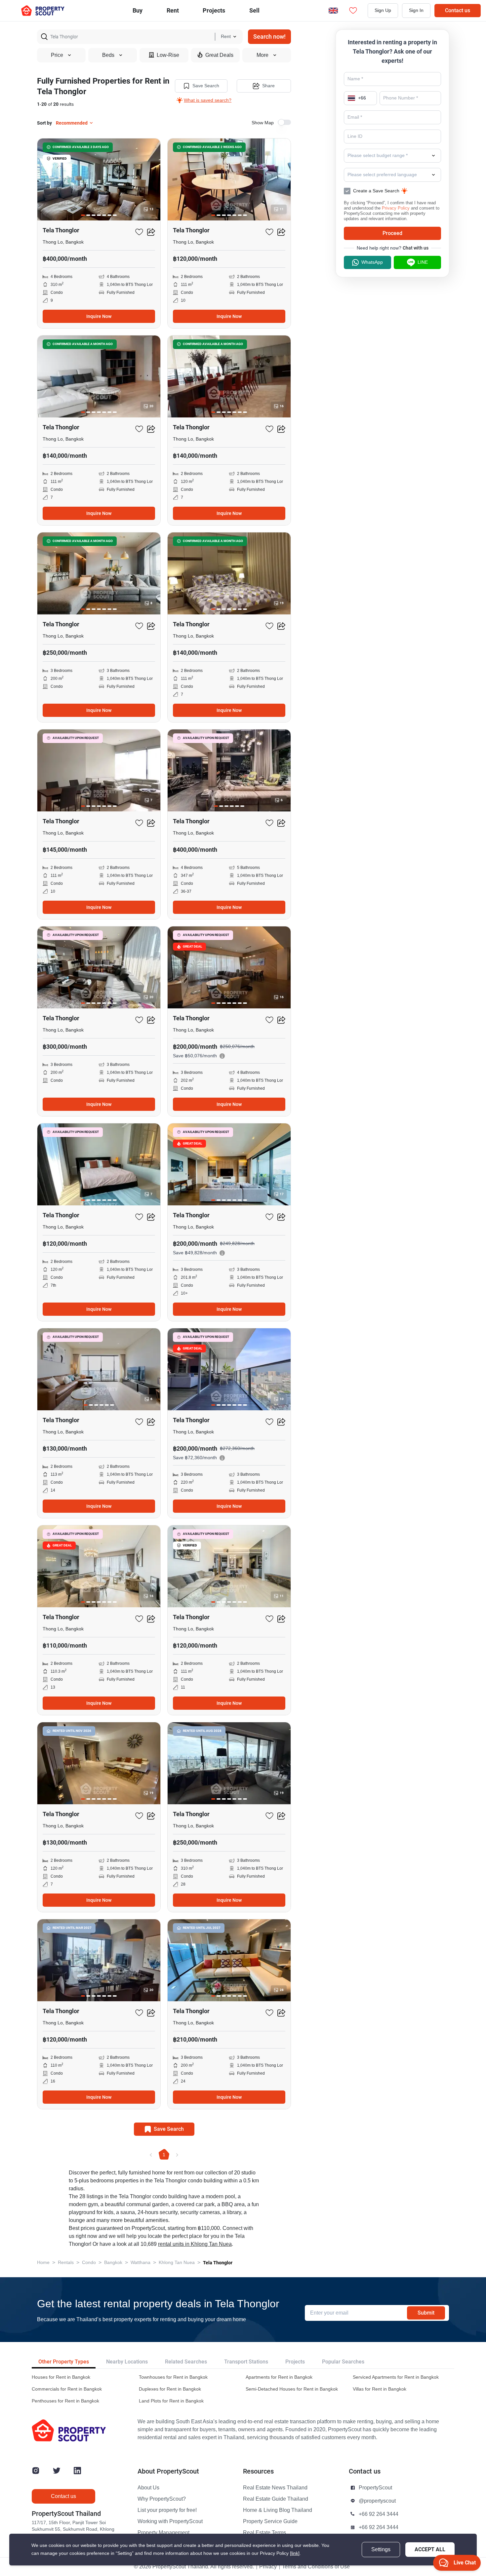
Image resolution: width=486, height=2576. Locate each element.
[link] (295, 2553)
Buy (138, 10)
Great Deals (219, 55)
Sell (254, 10)
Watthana (141, 2263)
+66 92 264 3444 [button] (379, 2514)
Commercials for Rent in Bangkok (67, 2389)
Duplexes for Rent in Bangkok (170, 2389)
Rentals (66, 2263)
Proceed (392, 233)
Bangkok (113, 2263)
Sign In (416, 10)
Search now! (269, 37)
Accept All (430, 2549)
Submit (426, 2313)
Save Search (206, 86)
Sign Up (383, 10)
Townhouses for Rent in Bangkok (173, 2377)
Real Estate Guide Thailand (276, 2499)
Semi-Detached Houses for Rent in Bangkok (292, 2389)
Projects (295, 2362)
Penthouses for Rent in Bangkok (65, 2401)
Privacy (268, 2567)
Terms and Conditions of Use (316, 2567)
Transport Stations (246, 2362)
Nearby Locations (127, 2362)
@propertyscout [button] (377, 2501)
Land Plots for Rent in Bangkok (171, 2401)
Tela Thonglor (218, 2263)
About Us (148, 2488)
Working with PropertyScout (170, 2521)
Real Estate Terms (264, 2533)
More (263, 55)
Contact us (458, 10)
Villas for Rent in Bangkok (380, 2389)
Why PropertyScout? (162, 2499)
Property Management (163, 2533)
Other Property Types (64, 2362)
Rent (173, 10)
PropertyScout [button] (375, 2488)
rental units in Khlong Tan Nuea (195, 2244)
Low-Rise (168, 55)
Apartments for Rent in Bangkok (279, 2377)
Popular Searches (343, 2362)
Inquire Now (99, 316)
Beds (108, 55)
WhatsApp (372, 262)
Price (57, 55)
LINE (423, 262)
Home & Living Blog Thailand (278, 2510)
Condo (89, 2263)
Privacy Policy (396, 208)
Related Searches (186, 2362)
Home (43, 2263)
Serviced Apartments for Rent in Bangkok (396, 2377)
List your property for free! (167, 2510)
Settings (381, 2550)
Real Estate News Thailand (275, 2488)
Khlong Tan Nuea (177, 2263)
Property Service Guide (270, 2521)
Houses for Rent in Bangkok (61, 2377)
